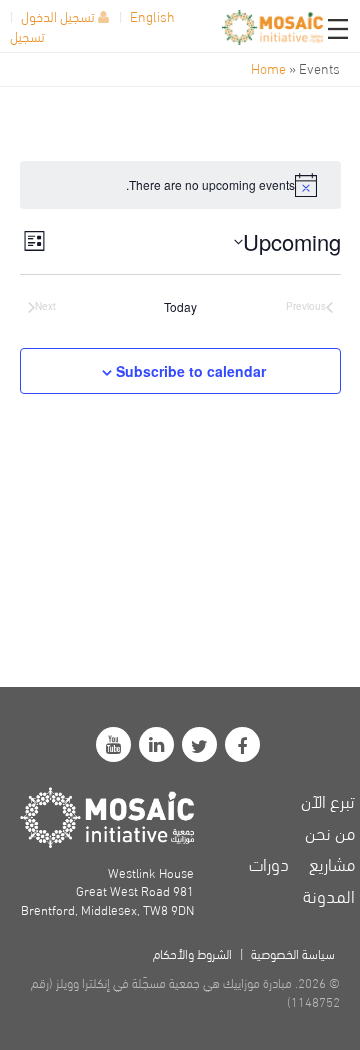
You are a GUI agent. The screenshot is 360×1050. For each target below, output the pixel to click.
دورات (269, 862)
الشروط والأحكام (192, 953)
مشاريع (332, 862)
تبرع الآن (328, 799)
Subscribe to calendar (191, 371)
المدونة (329, 894)
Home (268, 67)
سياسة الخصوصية (293, 953)
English (152, 15)
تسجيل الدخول (58, 15)
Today (180, 307)
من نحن (330, 831)
